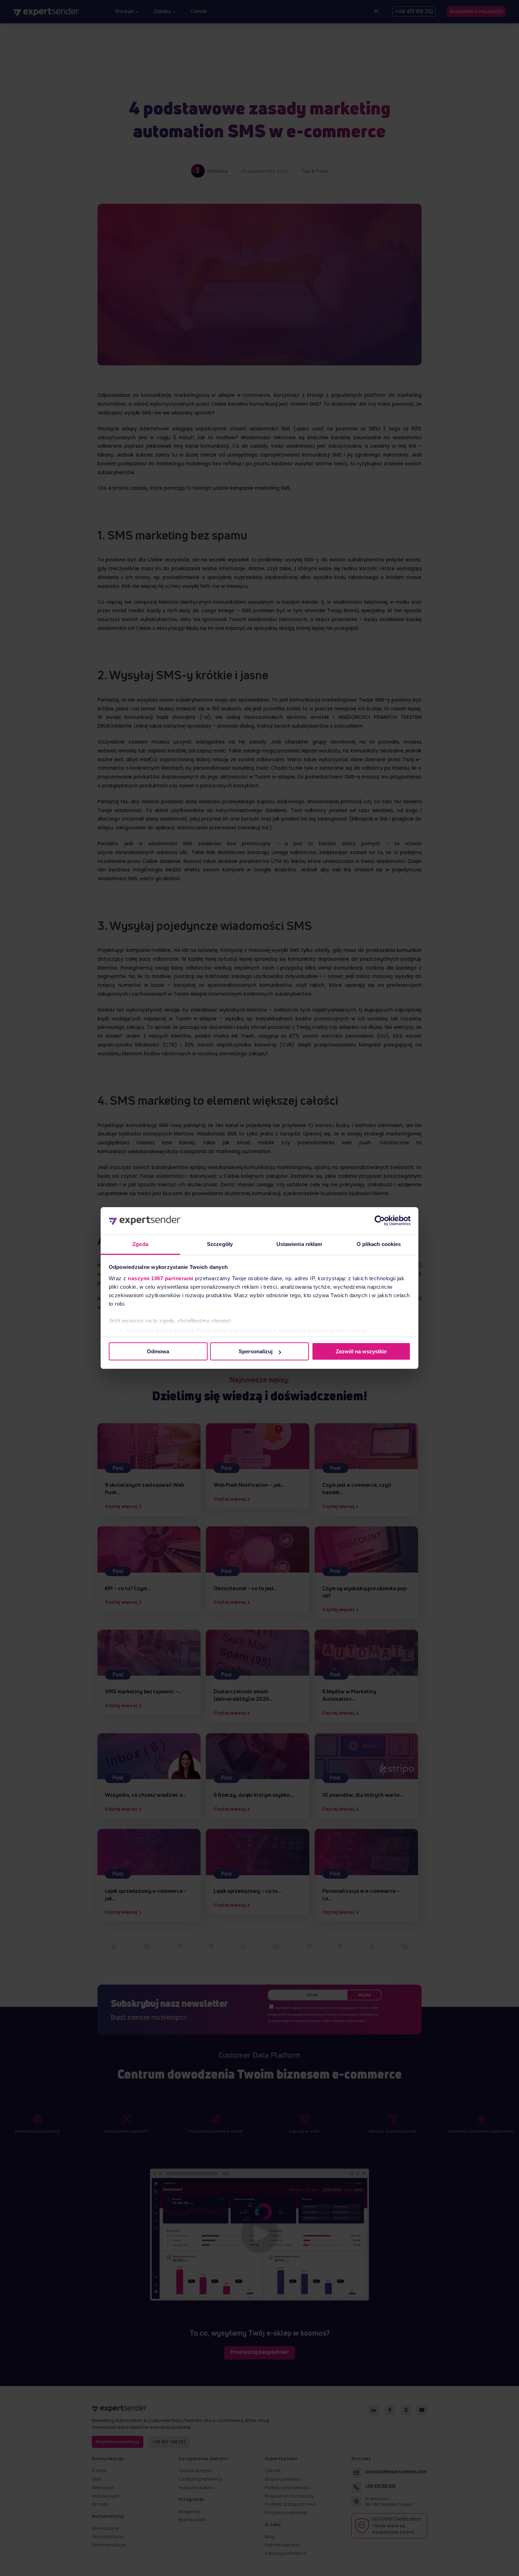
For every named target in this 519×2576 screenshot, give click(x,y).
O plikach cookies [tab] (379, 1244)
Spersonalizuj (256, 1351)
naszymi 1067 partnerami (161, 1278)
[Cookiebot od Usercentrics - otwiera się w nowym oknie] (380, 1221)
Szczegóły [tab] (220, 1244)
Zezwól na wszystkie (361, 1351)
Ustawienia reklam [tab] (299, 1244)
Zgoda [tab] (140, 1244)
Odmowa (158, 1351)
